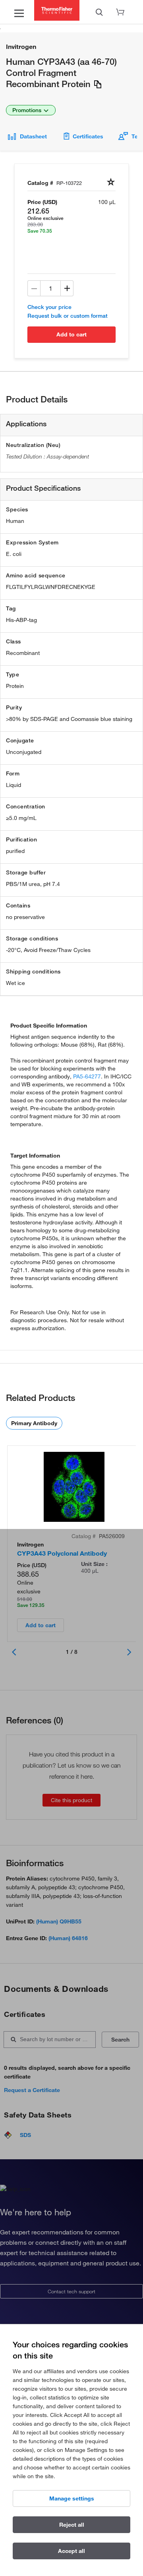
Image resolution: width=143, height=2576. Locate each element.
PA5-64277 (87, 1076)
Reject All (72, 2525)
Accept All (71, 2551)
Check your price (49, 307)
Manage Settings (72, 2498)
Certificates (88, 136)
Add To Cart (71, 334)
